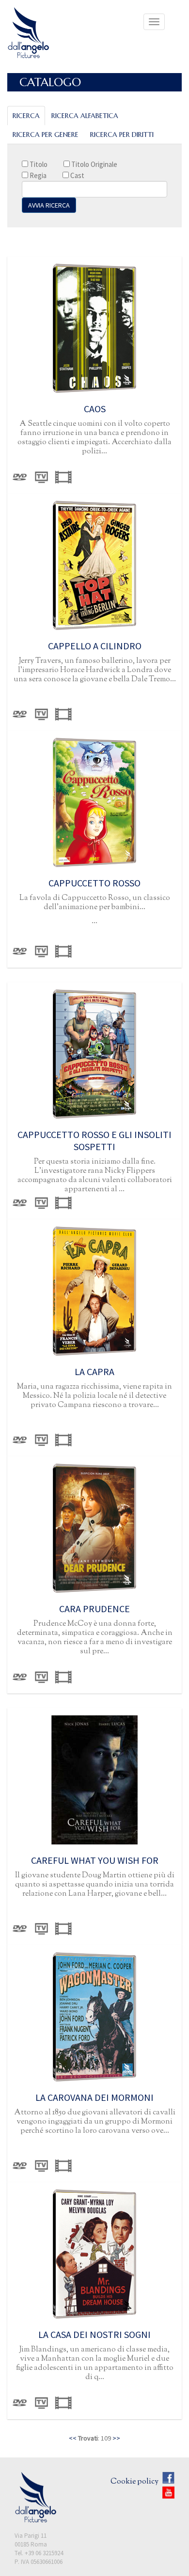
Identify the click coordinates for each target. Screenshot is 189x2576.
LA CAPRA (94, 1371)
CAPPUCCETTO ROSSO (94, 883)
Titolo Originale (94, 164)
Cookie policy (134, 2482)
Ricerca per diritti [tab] (122, 135)
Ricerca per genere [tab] (46, 135)
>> (116, 2438)
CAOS (95, 409)
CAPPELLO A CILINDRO (95, 646)
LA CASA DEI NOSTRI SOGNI (94, 2334)
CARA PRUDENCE (94, 1609)
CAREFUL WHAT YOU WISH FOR (95, 1860)
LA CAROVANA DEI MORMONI (94, 2097)
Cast (77, 175)
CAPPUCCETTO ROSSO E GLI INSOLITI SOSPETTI (94, 1140)
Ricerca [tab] (26, 116)
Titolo (38, 164)
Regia (37, 175)
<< (73, 2438)
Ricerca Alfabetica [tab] (85, 116)
